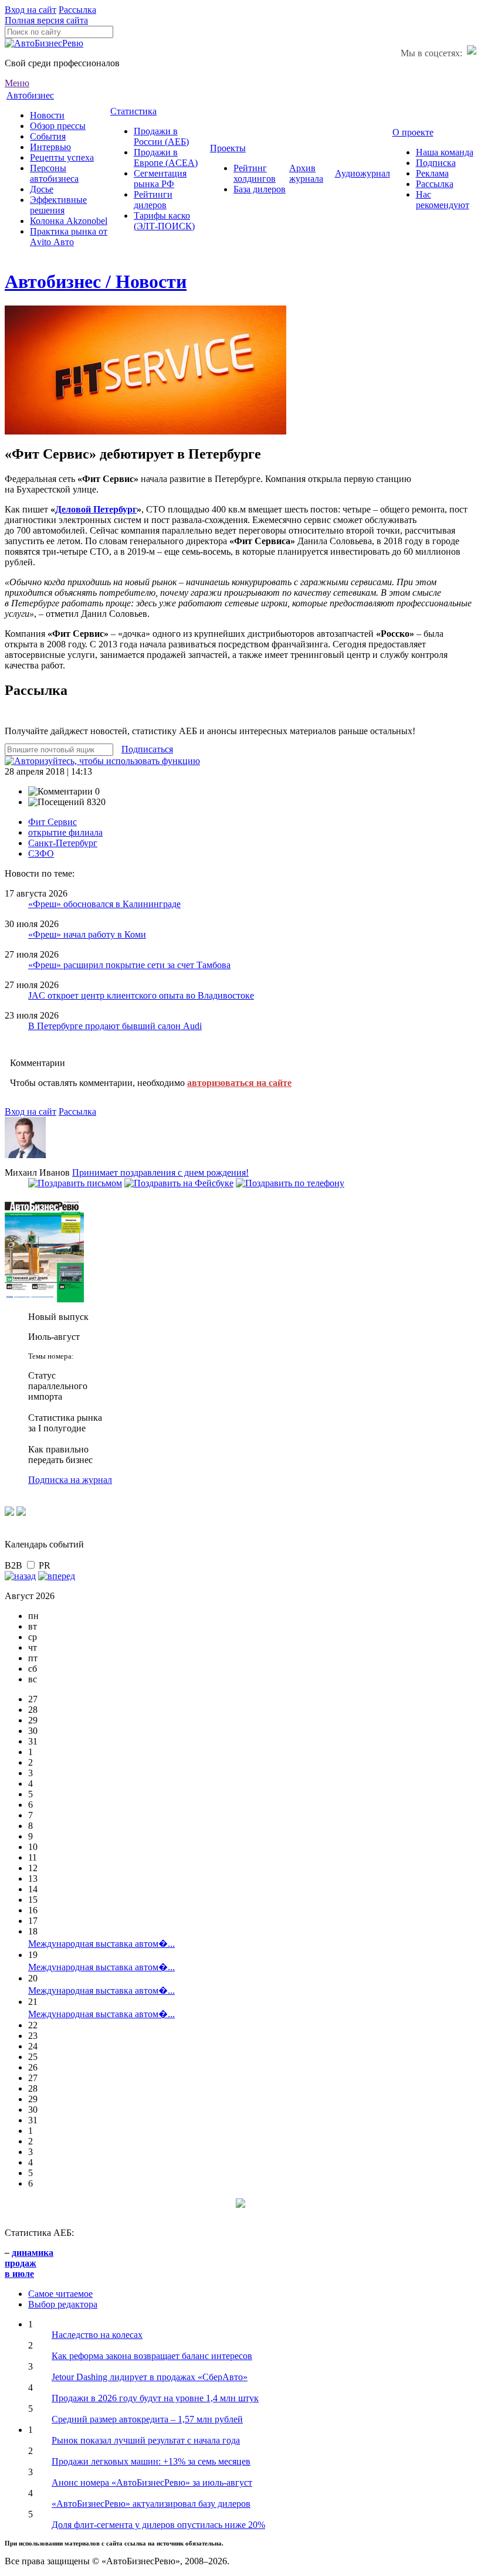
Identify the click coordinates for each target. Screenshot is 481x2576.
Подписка (436, 163)
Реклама (432, 173)
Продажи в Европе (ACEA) (166, 157)
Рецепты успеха (62, 157)
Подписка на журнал (70, 1480)
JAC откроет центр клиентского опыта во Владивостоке (141, 995)
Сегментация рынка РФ (160, 179)
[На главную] (44, 43)
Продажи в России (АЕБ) (161, 136)
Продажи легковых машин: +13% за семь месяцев (151, 2461)
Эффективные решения (58, 205)
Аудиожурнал (363, 173)
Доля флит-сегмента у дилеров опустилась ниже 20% (158, 2525)
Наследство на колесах (97, 2335)
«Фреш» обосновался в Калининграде (104, 904)
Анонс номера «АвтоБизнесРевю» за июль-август (152, 2482)
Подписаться (147, 749)
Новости (47, 115)
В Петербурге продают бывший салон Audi (115, 1026)
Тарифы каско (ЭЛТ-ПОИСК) (164, 221)
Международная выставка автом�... (101, 1944)
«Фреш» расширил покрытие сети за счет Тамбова (129, 965)
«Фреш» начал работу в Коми (87, 934)
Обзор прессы (58, 126)
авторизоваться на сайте (239, 1083)
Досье (42, 189)
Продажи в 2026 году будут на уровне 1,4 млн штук (155, 2398)
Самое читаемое (60, 2294)
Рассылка (77, 10)
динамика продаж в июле (29, 2263)
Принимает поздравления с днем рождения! (160, 1172)
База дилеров (260, 189)
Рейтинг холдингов (255, 173)
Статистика (133, 111)
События (48, 136)
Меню (17, 83)
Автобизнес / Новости (96, 281)
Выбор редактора (63, 2304)
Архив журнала (306, 173)
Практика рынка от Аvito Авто (69, 237)
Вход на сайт (31, 10)
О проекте (413, 132)
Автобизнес (30, 95)
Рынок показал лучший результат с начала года (146, 2440)
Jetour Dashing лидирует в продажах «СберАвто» (150, 2377)
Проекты (228, 148)
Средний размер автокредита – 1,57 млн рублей (147, 2419)
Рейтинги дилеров (153, 200)
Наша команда (445, 152)
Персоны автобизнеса (54, 173)
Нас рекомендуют (443, 200)
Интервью (50, 147)
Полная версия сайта (46, 20)
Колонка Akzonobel (69, 221)
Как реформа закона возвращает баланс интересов (152, 2356)
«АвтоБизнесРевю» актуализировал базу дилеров (151, 2504)
